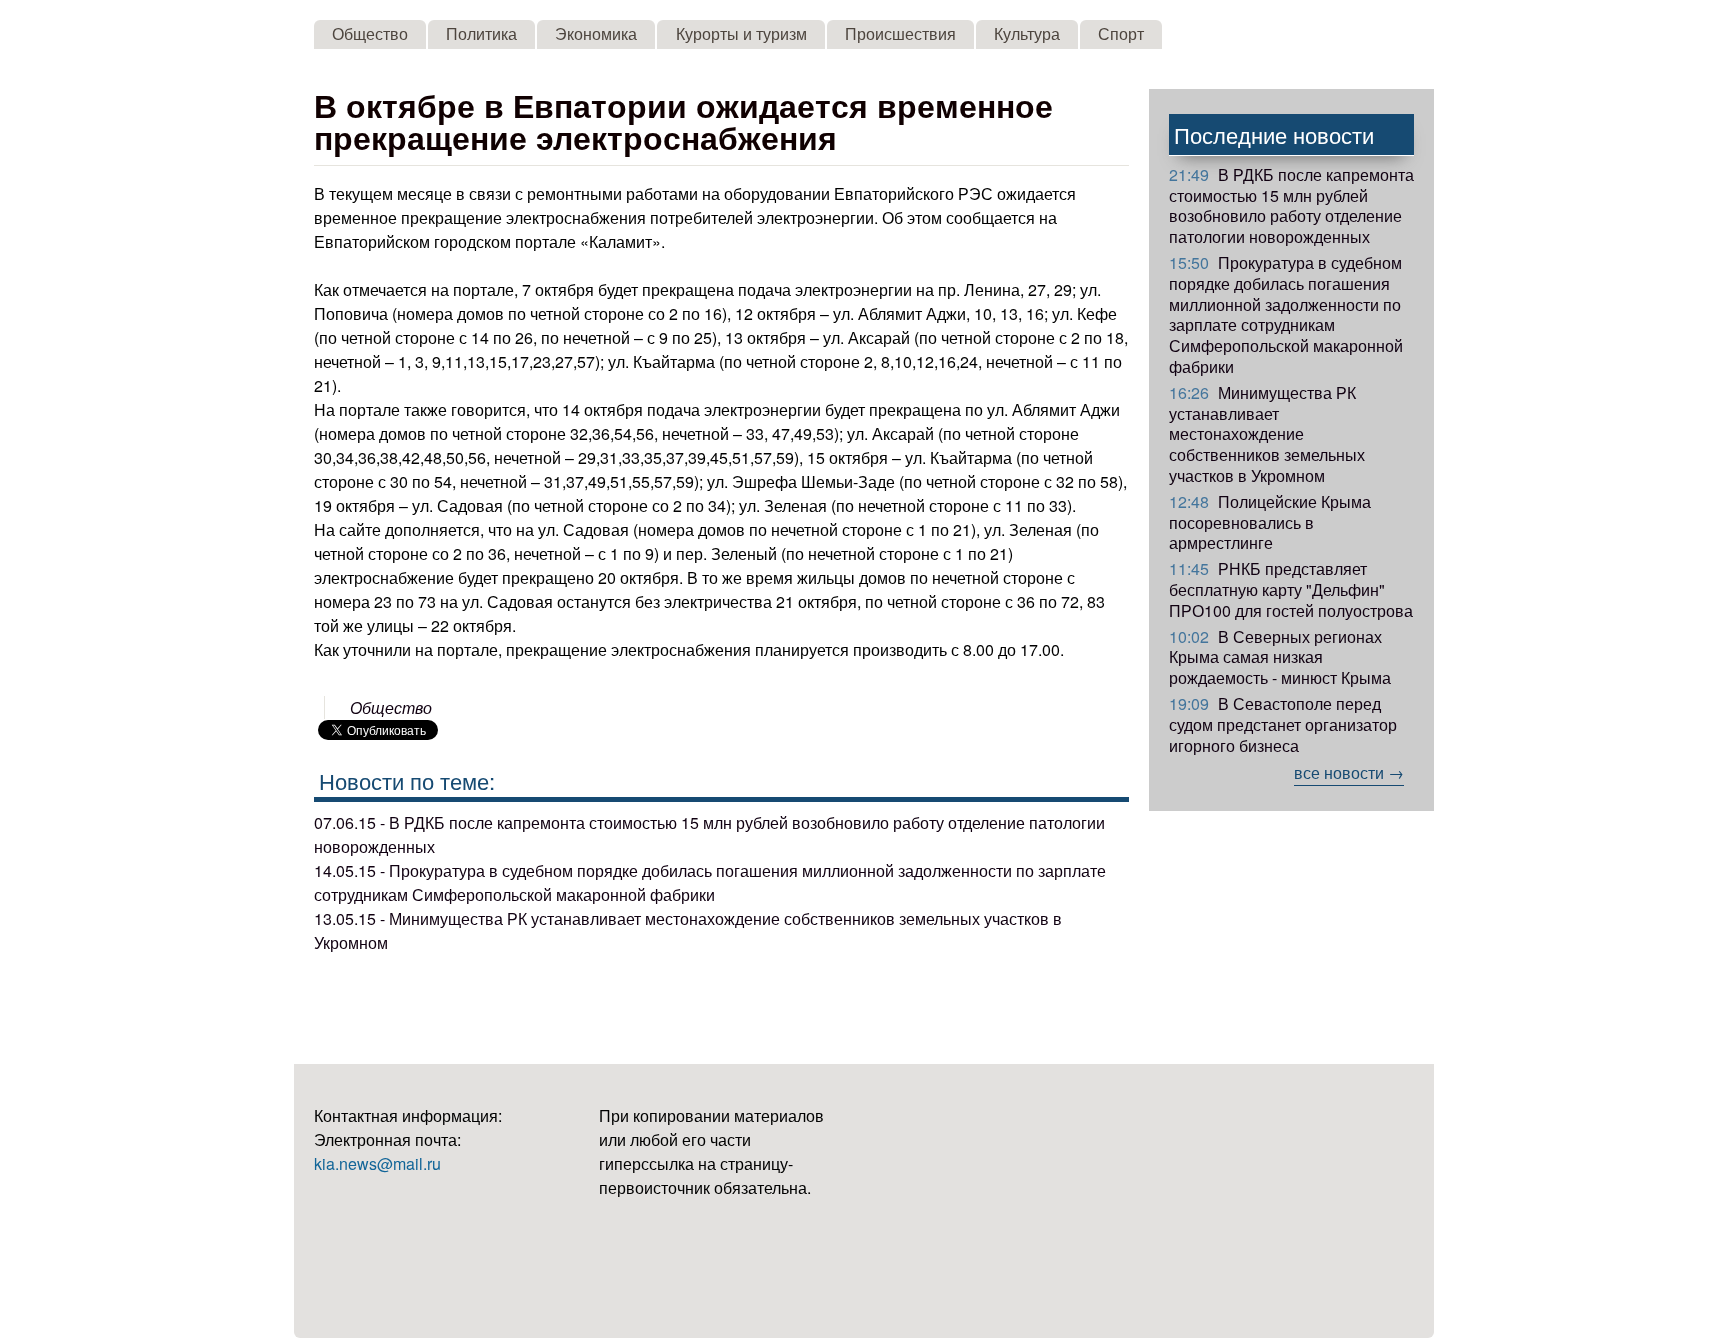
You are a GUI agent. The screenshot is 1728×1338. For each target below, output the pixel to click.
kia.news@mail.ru (377, 1163)
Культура (1027, 33)
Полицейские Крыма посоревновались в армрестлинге (1270, 522)
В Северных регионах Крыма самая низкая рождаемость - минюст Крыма (1280, 657)
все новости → (1349, 772)
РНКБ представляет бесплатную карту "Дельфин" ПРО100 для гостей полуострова (1291, 589)
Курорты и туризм (741, 33)
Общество (370, 33)
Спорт (1121, 33)
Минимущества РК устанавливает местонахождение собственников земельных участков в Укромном (1267, 434)
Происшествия (900, 33)
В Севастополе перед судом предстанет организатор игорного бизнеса (1283, 724)
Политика (481, 33)
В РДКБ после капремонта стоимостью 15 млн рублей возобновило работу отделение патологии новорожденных (1291, 205)
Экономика (596, 33)
